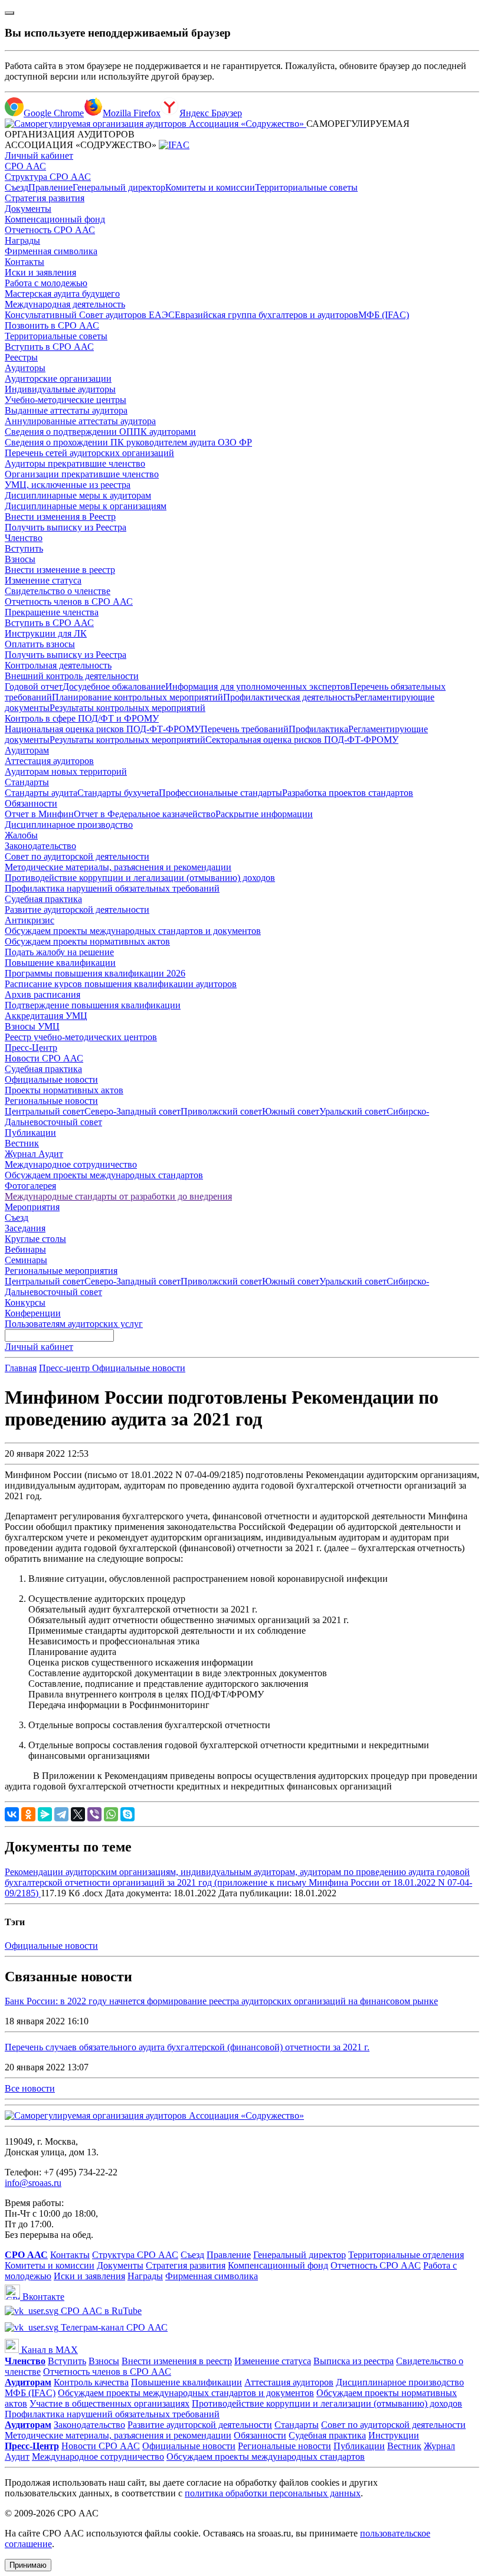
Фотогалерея (30, 1186)
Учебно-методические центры (66, 400)
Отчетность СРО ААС (50, 230)
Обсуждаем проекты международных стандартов (104, 1175)
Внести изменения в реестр (177, 2361)
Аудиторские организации (58, 378)
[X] (78, 1814)
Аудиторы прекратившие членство (75, 463)
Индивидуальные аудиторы (60, 389)
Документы (28, 209)
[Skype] (127, 1814)
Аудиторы (25, 368)
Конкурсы (25, 1302)
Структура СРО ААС (48, 177)
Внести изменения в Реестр (60, 517)
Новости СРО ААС (44, 1058)
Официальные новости (51, 1079)
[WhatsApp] (111, 1814)
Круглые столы (35, 1239)
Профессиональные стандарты (220, 793)
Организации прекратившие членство (82, 474)
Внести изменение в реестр (60, 570)
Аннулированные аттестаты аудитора (80, 421)
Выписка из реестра (354, 2361)
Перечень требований (245, 729)
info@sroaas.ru (33, 2183)
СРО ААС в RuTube (100, 2311)
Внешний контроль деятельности (72, 676)
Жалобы (21, 835)
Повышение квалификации (60, 963)
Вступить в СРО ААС (49, 347)
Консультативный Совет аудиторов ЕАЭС (90, 315)
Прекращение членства (52, 612)
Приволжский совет (221, 1111)
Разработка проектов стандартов (348, 793)
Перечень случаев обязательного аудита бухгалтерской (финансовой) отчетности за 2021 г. (187, 2047)
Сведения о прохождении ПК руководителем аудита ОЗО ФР (128, 442)
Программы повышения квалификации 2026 (95, 973)
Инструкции (394, 2435)
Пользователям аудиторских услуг (74, 1324)
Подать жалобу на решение (59, 952)
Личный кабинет (39, 155)
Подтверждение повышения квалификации (93, 1005)
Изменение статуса (43, 580)
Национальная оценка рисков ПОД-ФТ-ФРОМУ (103, 729)
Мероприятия (32, 1207)
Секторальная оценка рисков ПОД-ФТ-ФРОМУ (302, 740)
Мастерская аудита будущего (62, 294)
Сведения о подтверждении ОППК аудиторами (100, 432)
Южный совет (291, 1111)
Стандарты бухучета (118, 793)
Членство (24, 538)
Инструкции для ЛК (46, 633)
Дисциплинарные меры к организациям (86, 506)
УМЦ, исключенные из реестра (68, 485)
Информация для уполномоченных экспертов (258, 686)
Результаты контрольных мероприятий (127, 708)
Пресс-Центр (31, 1048)
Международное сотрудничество (71, 1164)
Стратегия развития (45, 198)
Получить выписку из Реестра (66, 527)
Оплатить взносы (40, 644)
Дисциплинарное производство (69, 825)
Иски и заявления (40, 272)
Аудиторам (27, 750)
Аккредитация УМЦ (46, 1016)
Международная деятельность (65, 304)
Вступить (24, 548)
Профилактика (318, 729)
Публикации (30, 1133)
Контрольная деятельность (58, 665)
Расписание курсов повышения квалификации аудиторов (121, 984)
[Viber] (94, 1814)
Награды (22, 240)
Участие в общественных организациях (109, 2403)
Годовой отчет (34, 686)
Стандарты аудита (41, 793)
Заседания (25, 1228)
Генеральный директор (119, 187)
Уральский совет (353, 1111)
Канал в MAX (48, 2350)
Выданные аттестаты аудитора (66, 410)
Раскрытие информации (264, 814)
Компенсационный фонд (55, 219)
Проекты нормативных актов (64, 1090)
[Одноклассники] (28, 1814)
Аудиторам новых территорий (66, 771)
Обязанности (31, 803)
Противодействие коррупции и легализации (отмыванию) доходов (140, 878)
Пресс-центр (66, 1368)
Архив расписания (42, 994)
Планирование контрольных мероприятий (138, 697)
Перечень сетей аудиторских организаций (89, 453)
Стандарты (27, 782)
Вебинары (25, 1249)
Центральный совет (45, 1111)
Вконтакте (42, 2297)
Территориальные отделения (406, 2255)
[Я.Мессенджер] (45, 1814)
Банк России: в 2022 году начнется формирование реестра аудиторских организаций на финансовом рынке (221, 2001)
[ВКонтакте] (12, 1814)
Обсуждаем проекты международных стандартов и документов (133, 931)
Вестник (22, 1143)
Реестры (21, 357)
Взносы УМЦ (32, 1026)
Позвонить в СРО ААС (52, 325)
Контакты (24, 262)
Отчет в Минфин (39, 814)
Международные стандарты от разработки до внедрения (118, 1196)
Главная (21, 1368)
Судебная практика (43, 899)
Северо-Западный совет (133, 1111)
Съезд (17, 187)
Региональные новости (51, 1101)
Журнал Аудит (34, 1154)
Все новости (30, 2088)
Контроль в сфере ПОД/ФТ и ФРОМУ (82, 718)
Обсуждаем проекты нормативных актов (87, 941)
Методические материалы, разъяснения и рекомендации (118, 867)
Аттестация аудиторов (49, 761)
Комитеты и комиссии (210, 187)
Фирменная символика (51, 251)
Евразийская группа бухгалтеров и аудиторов (266, 315)
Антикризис (30, 920)
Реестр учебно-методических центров (81, 1037)
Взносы (20, 559)
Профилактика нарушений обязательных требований (112, 888)
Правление (50, 187)
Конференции (33, 1313)
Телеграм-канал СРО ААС (113, 2327)
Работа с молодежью (46, 283)
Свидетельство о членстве (58, 591)
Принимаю (28, 2565)
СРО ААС (25, 166)
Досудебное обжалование (114, 686)
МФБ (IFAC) (384, 315)
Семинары (26, 1260)
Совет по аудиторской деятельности (77, 856)
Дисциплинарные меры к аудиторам (78, 495)
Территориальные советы (306, 187)
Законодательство (40, 846)
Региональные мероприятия (61, 1271)
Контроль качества (91, 2382)
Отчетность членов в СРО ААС (69, 602)
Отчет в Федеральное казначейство (145, 814)
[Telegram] (61, 1814)
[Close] (9, 13)
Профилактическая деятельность (289, 697)
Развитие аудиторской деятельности (77, 910)
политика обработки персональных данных (273, 2493)
